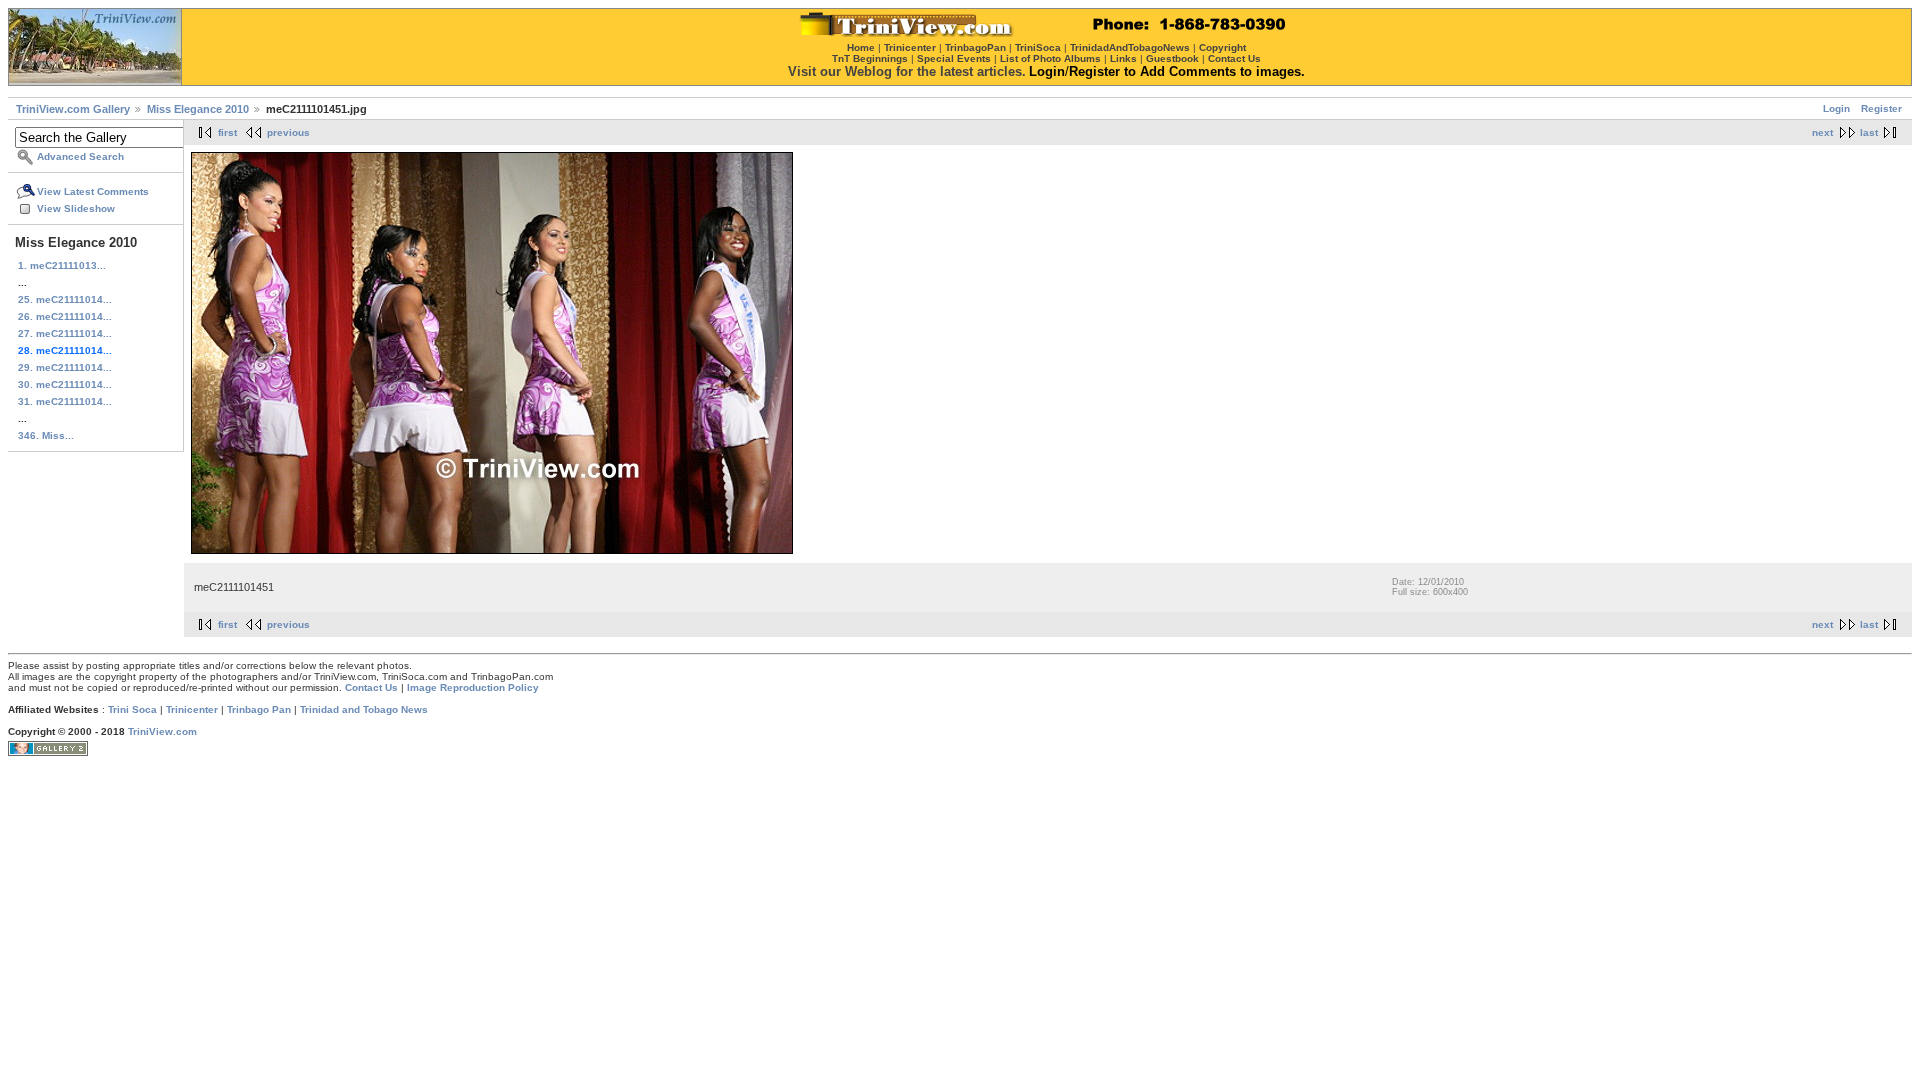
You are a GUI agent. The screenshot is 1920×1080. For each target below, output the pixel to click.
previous (288, 132)
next (1822, 132)
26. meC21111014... (65, 316)
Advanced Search (80, 156)
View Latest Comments (93, 191)
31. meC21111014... (65, 401)
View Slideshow (76, 208)
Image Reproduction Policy (473, 687)
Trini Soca (132, 709)
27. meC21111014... (65, 333)
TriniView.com (162, 731)
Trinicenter (192, 709)
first (227, 132)
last (1869, 132)
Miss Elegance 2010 (198, 109)
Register (1881, 108)
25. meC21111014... (65, 299)
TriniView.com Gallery (73, 109)
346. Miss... (46, 435)
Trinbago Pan (259, 709)
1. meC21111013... (62, 265)
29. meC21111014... (65, 367)
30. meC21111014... (65, 384)
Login (1836, 108)
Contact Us (371, 687)
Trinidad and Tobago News (364, 709)
